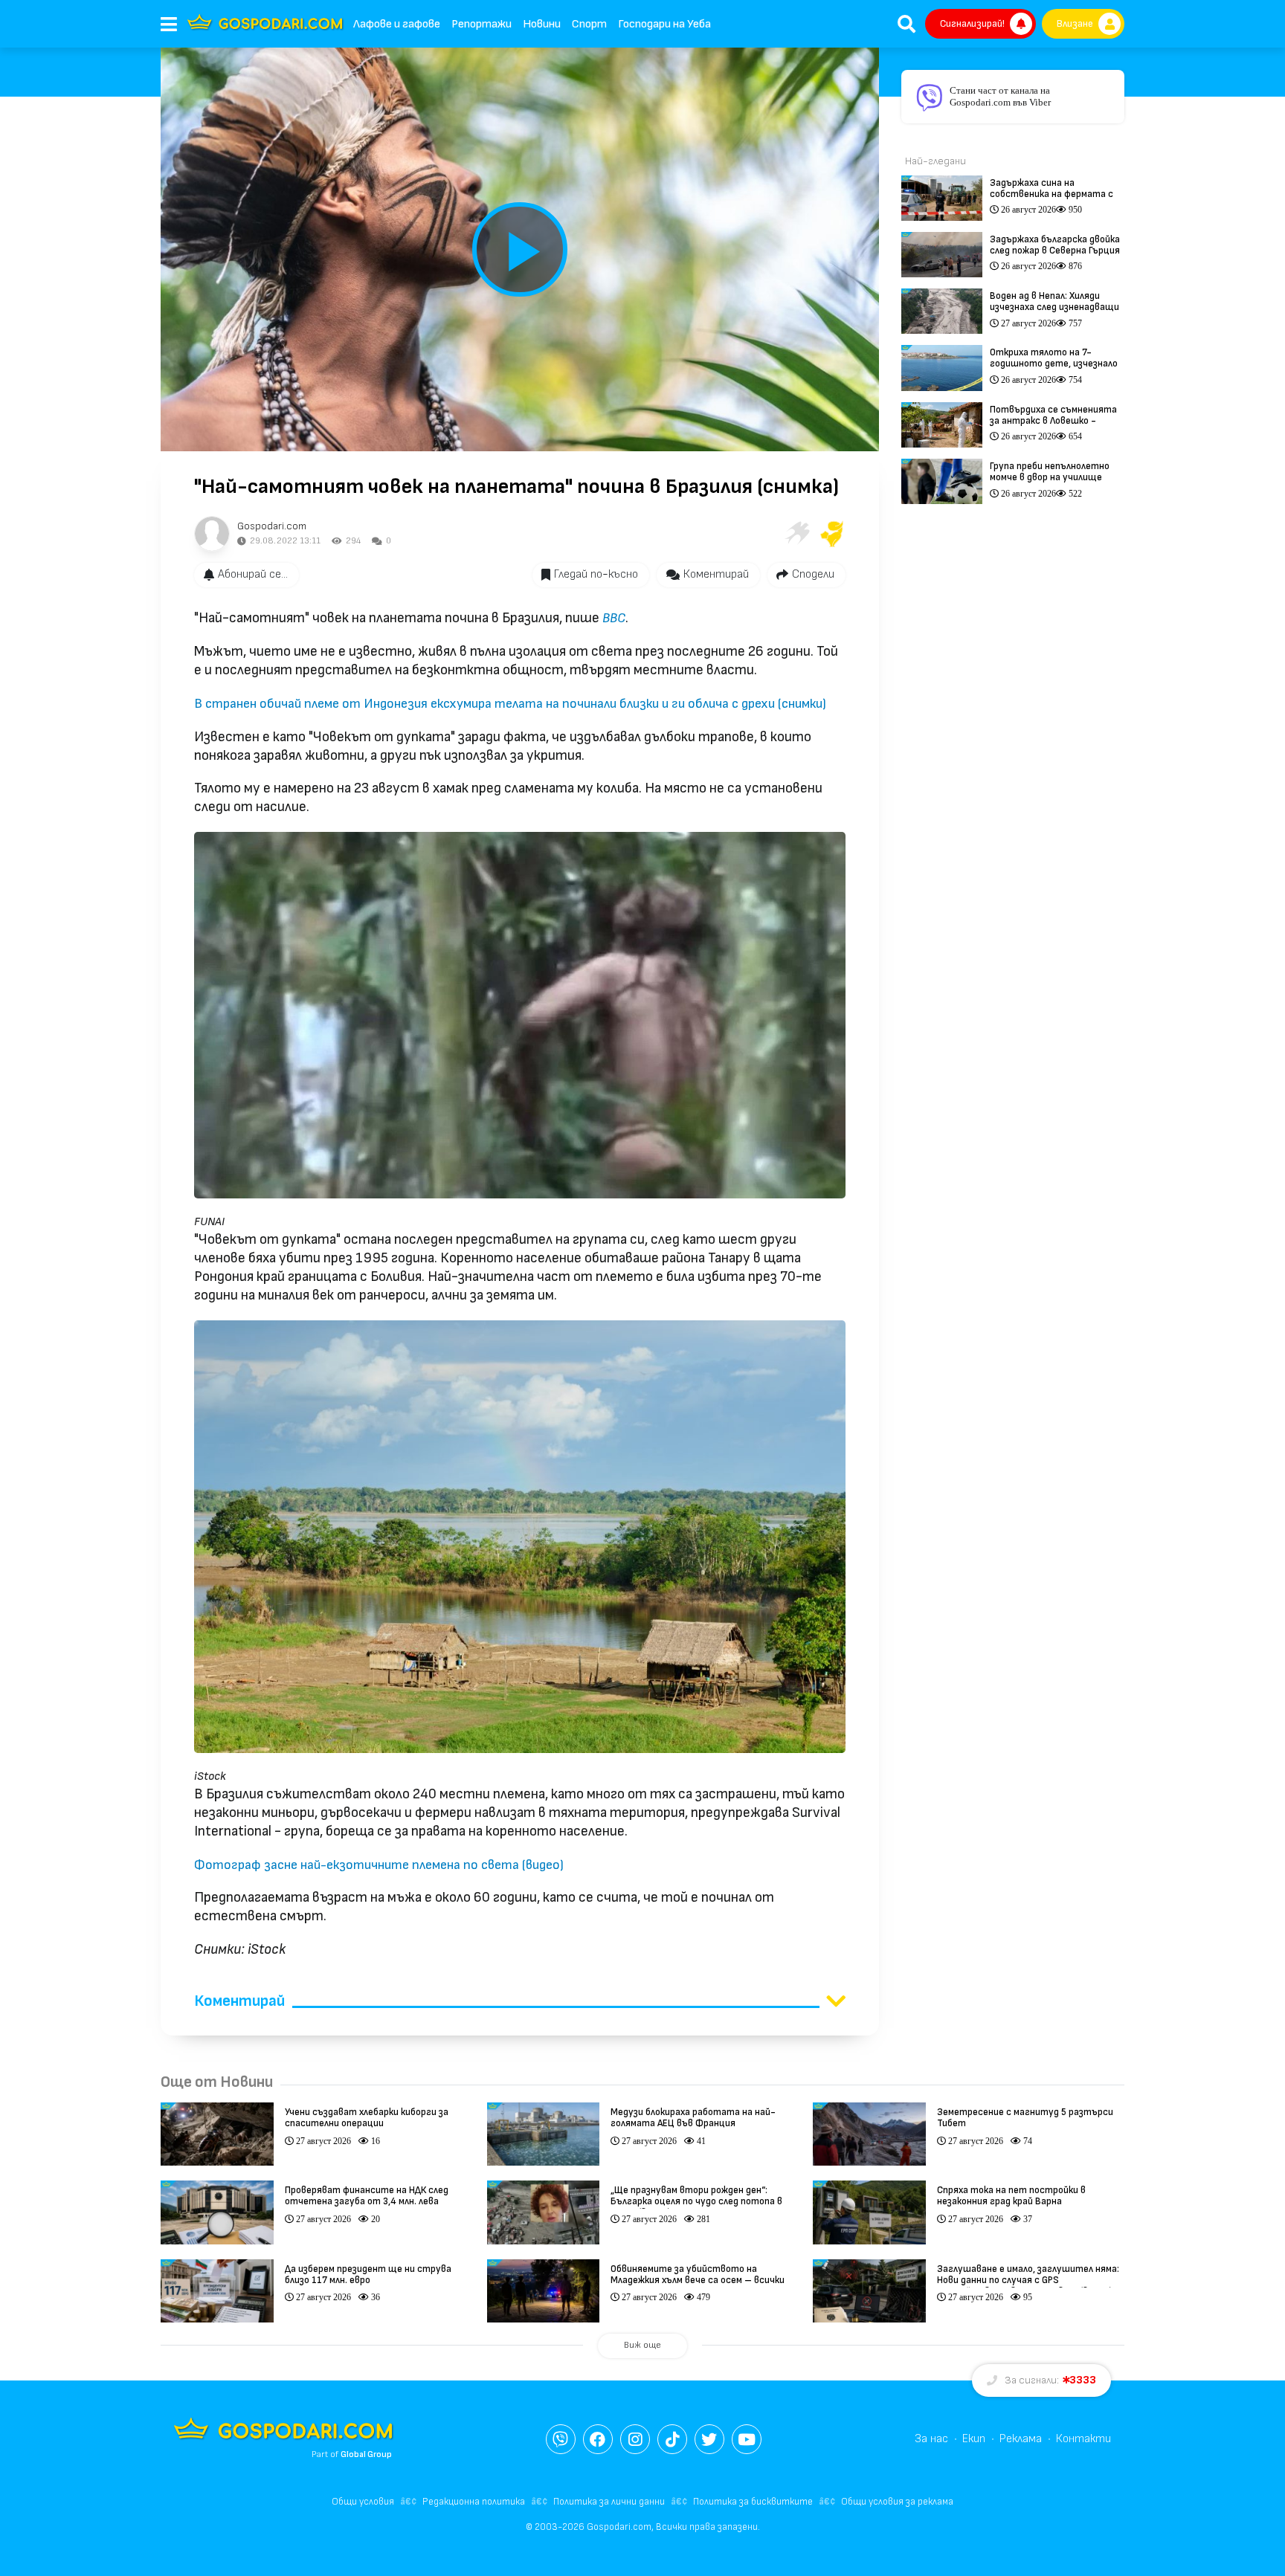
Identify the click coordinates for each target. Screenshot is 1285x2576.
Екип (974, 2439)
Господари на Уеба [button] (664, 24)
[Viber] (561, 2439)
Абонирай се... (253, 574)
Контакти (1083, 2439)
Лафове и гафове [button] (397, 24)
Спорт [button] (589, 24)
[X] (709, 2439)
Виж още (642, 2345)
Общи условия (363, 2502)
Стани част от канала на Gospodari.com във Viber (1000, 96)
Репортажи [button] (482, 24)
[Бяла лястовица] (796, 534)
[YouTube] (747, 2439)
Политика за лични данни (609, 2502)
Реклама (1021, 2439)
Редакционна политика (474, 2502)
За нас (931, 2439)
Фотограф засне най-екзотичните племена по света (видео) (379, 1865)
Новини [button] (542, 24)
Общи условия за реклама (897, 2502)
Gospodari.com (272, 526)
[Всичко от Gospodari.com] (212, 534)
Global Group (366, 2454)
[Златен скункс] (832, 534)
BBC (614, 618)
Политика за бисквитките (753, 2502)
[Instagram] (635, 2439)
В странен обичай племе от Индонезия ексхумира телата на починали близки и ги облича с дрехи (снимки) (510, 704)
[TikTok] (672, 2439)
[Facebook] (598, 2439)
